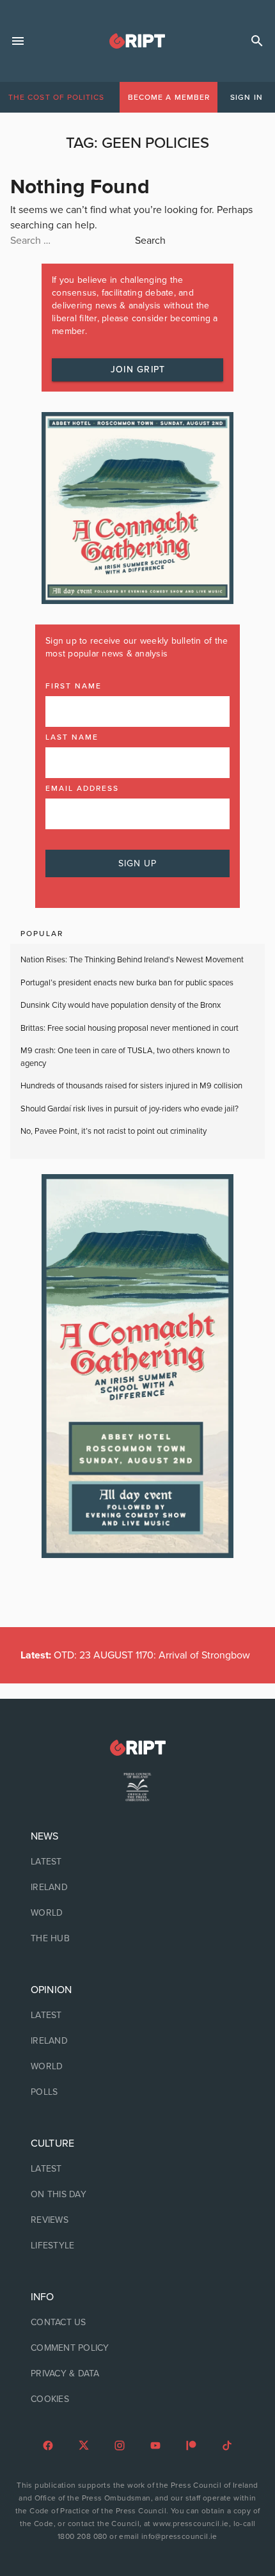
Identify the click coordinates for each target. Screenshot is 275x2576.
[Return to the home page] (137, 1748)
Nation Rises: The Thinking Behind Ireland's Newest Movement (132, 960)
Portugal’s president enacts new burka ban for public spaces (127, 983)
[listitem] (137, 1862)
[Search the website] (257, 41)
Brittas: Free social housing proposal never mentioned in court (130, 1028)
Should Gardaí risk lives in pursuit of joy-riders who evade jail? (130, 1109)
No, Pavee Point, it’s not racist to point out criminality (114, 1131)
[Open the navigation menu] (18, 41)
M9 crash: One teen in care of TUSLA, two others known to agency (125, 1057)
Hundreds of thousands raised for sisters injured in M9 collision (131, 1086)
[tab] (56, 97)
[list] (137, 1888)
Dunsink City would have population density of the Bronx (121, 1005)
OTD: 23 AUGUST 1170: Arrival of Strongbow (135, 1655)
